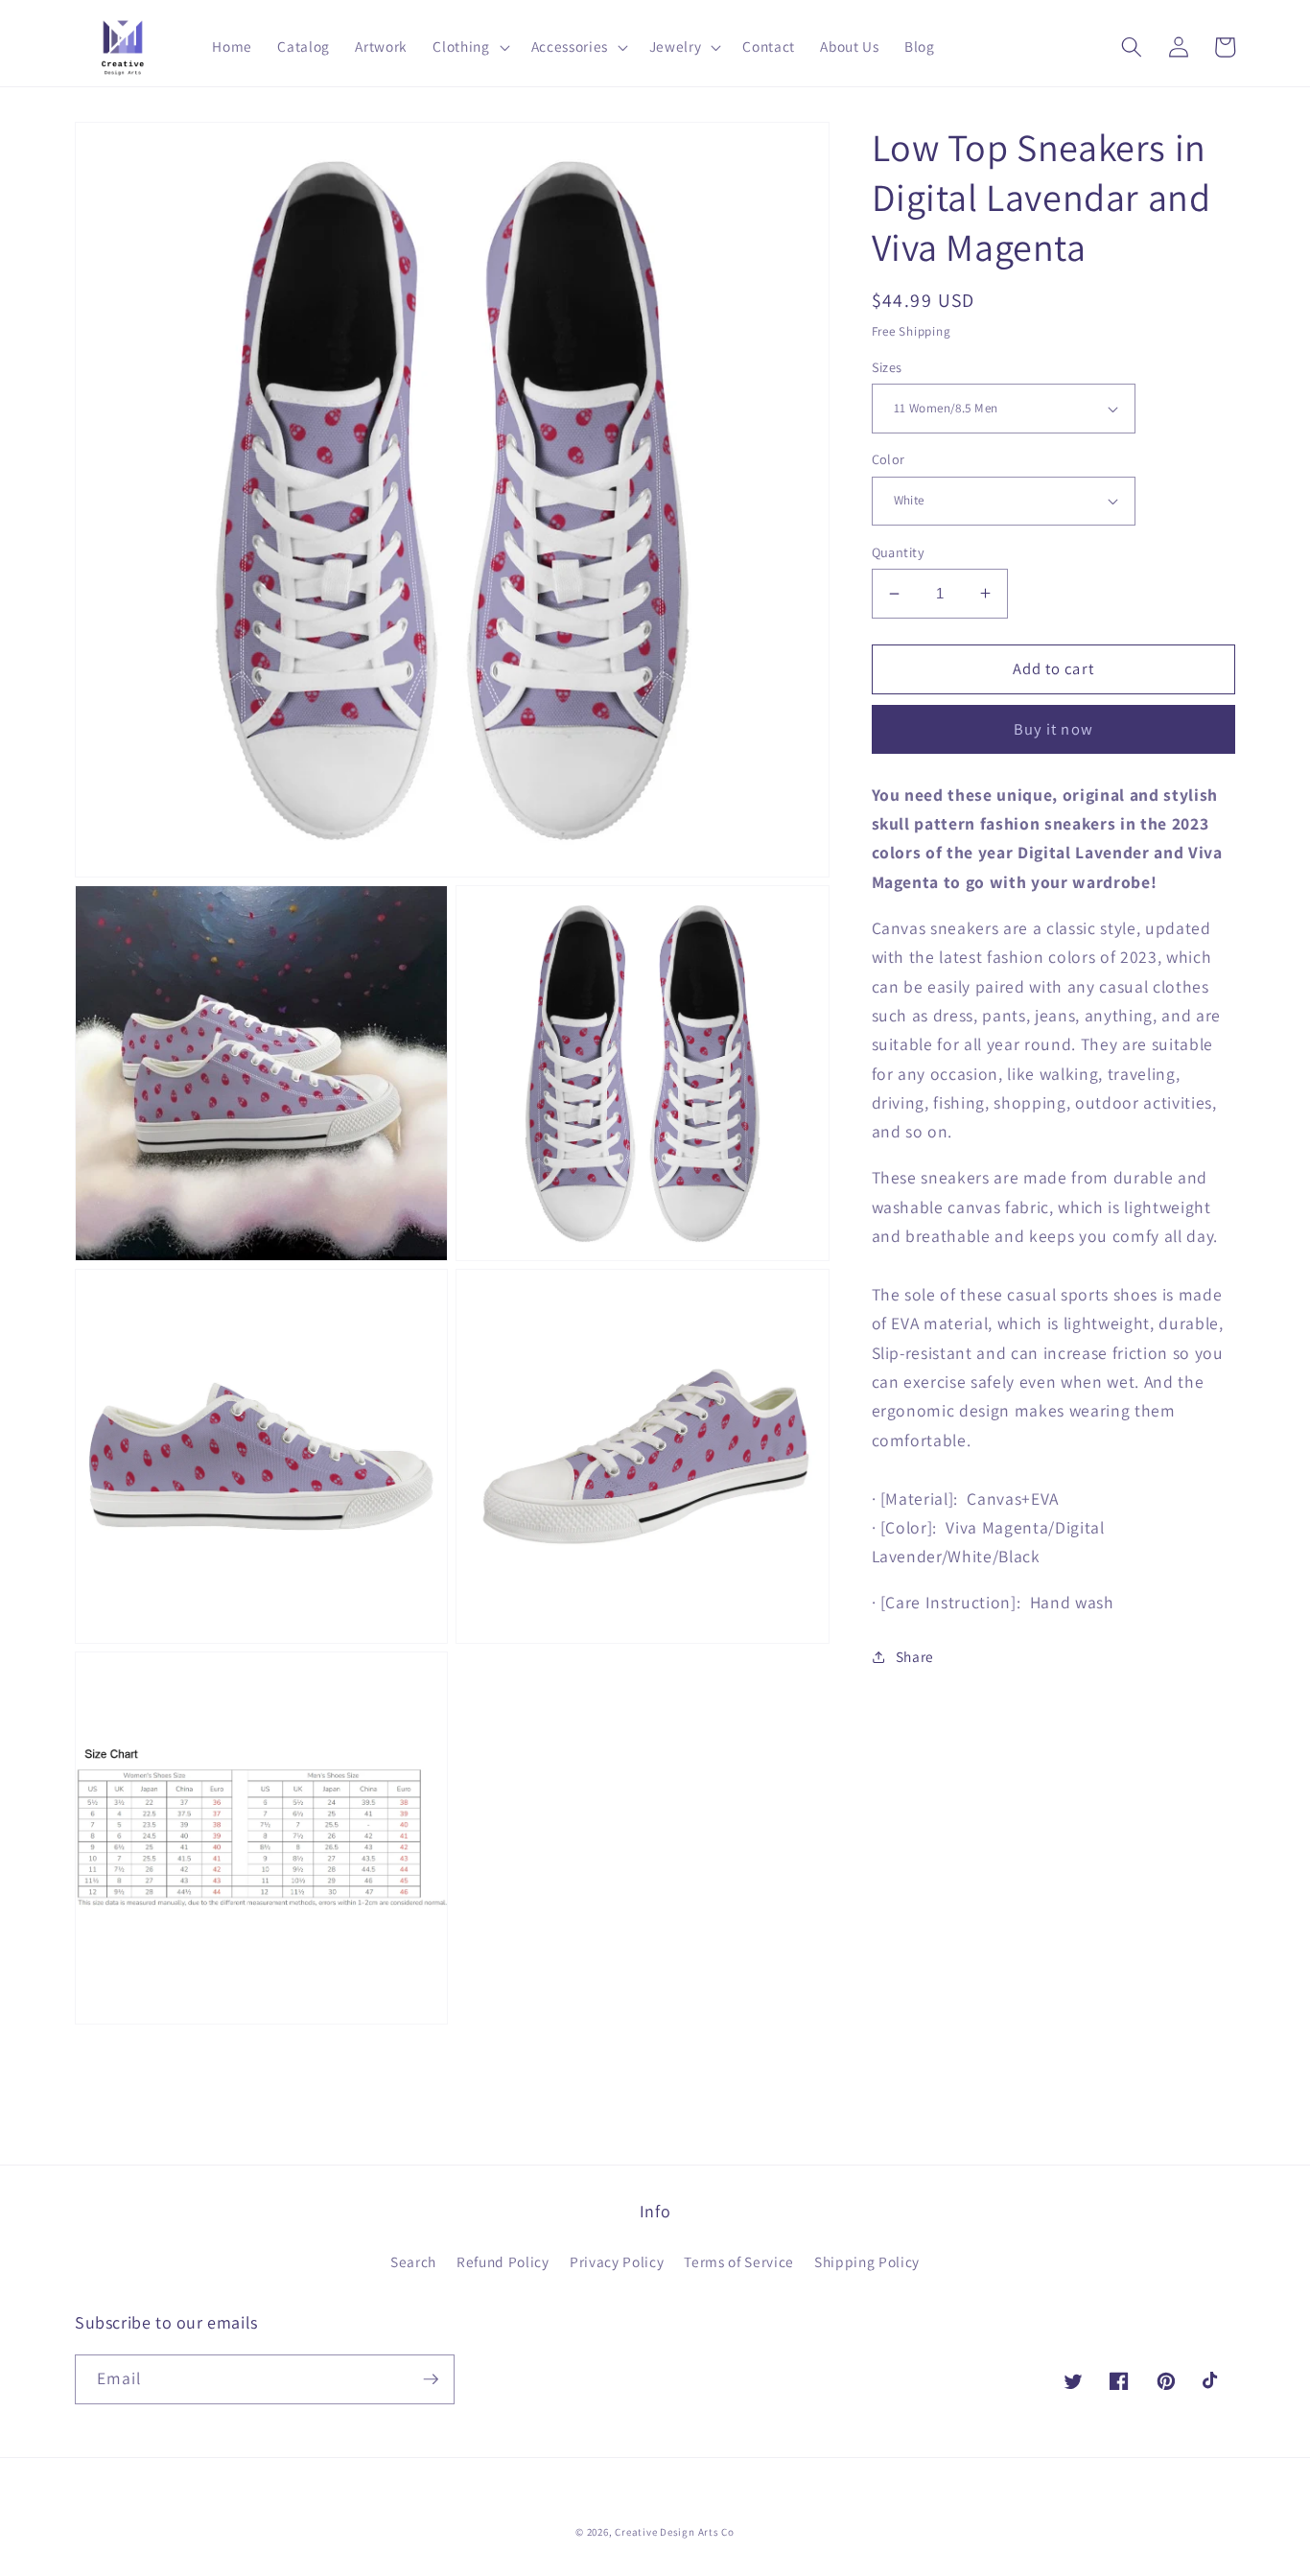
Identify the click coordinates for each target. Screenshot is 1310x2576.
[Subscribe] (431, 2379)
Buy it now (1053, 729)
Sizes (887, 367)
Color (889, 459)
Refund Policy (503, 2261)
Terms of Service (739, 2261)
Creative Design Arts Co (675, 2532)
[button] (469, 47)
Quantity (899, 552)
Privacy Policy (617, 2261)
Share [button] (915, 1656)
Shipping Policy (867, 2261)
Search (413, 2261)
